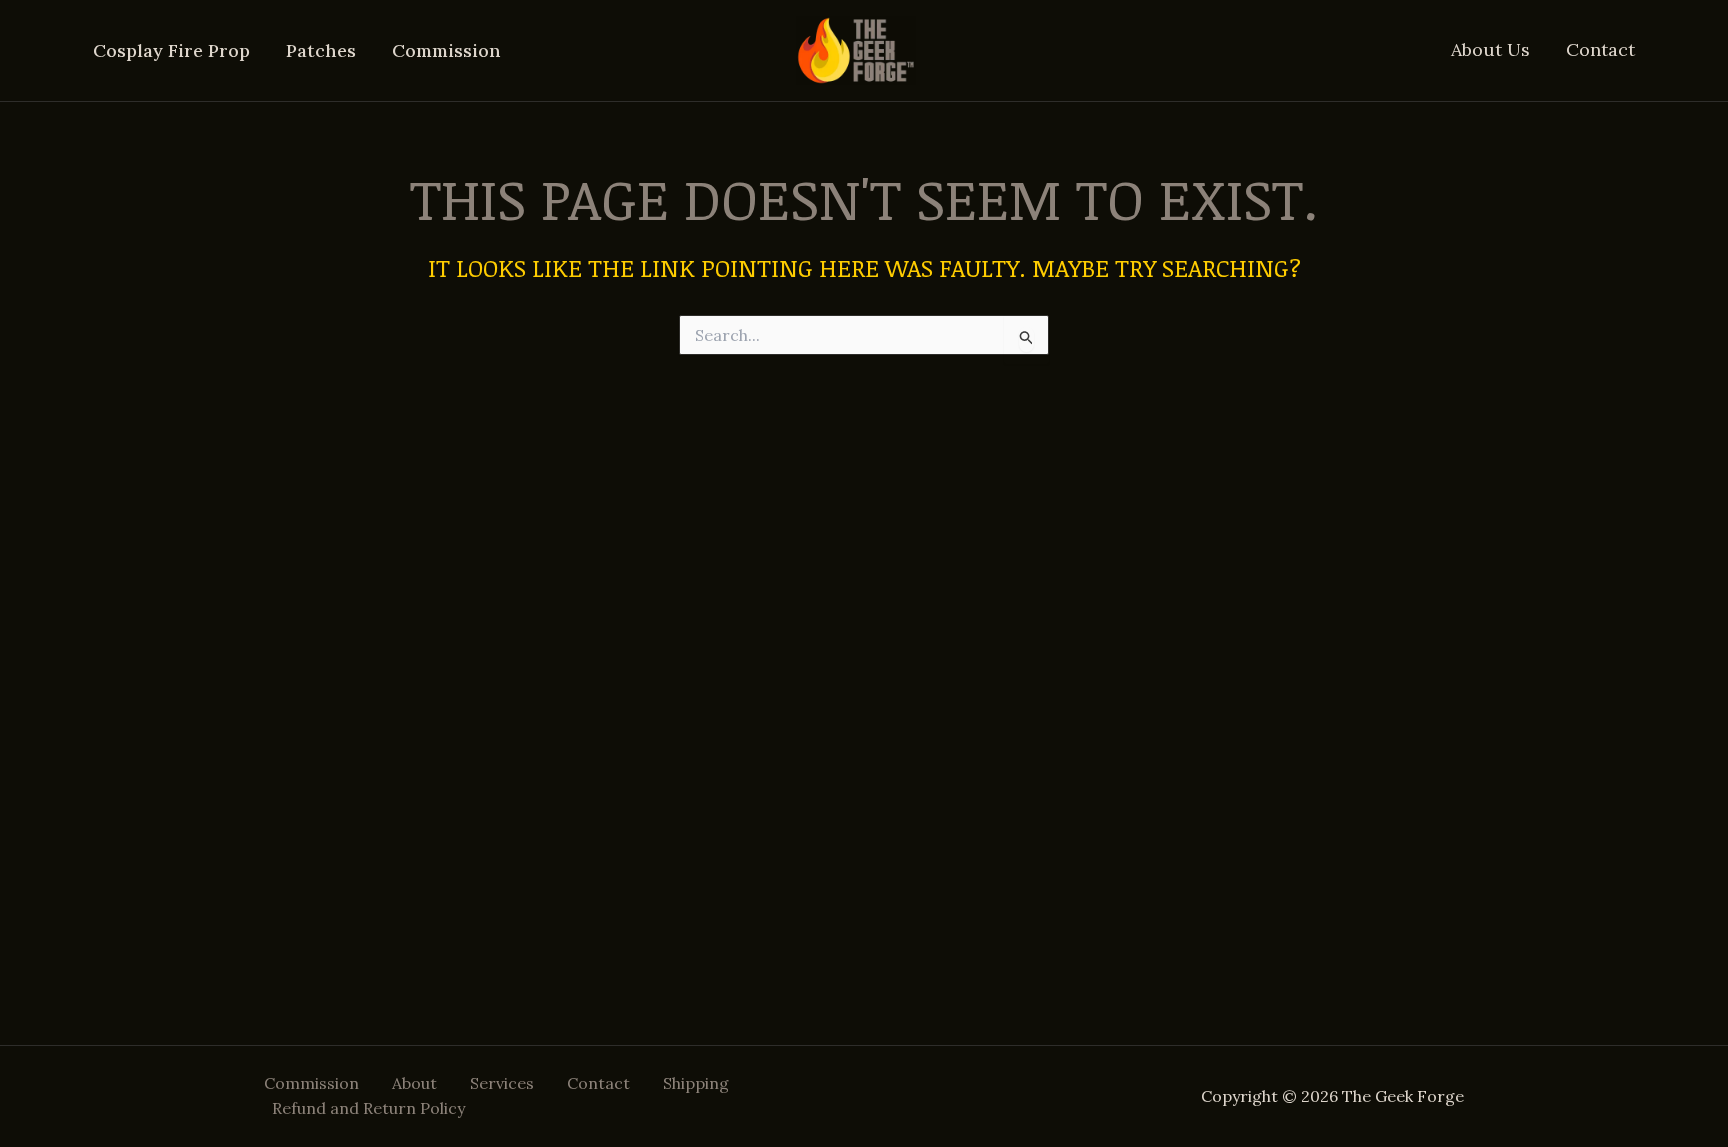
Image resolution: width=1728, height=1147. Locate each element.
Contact (1600, 49)
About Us (1490, 49)
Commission (446, 50)
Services (502, 1083)
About (414, 1083)
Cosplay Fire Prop (171, 50)
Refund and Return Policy (368, 1108)
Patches (321, 50)
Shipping (696, 1083)
